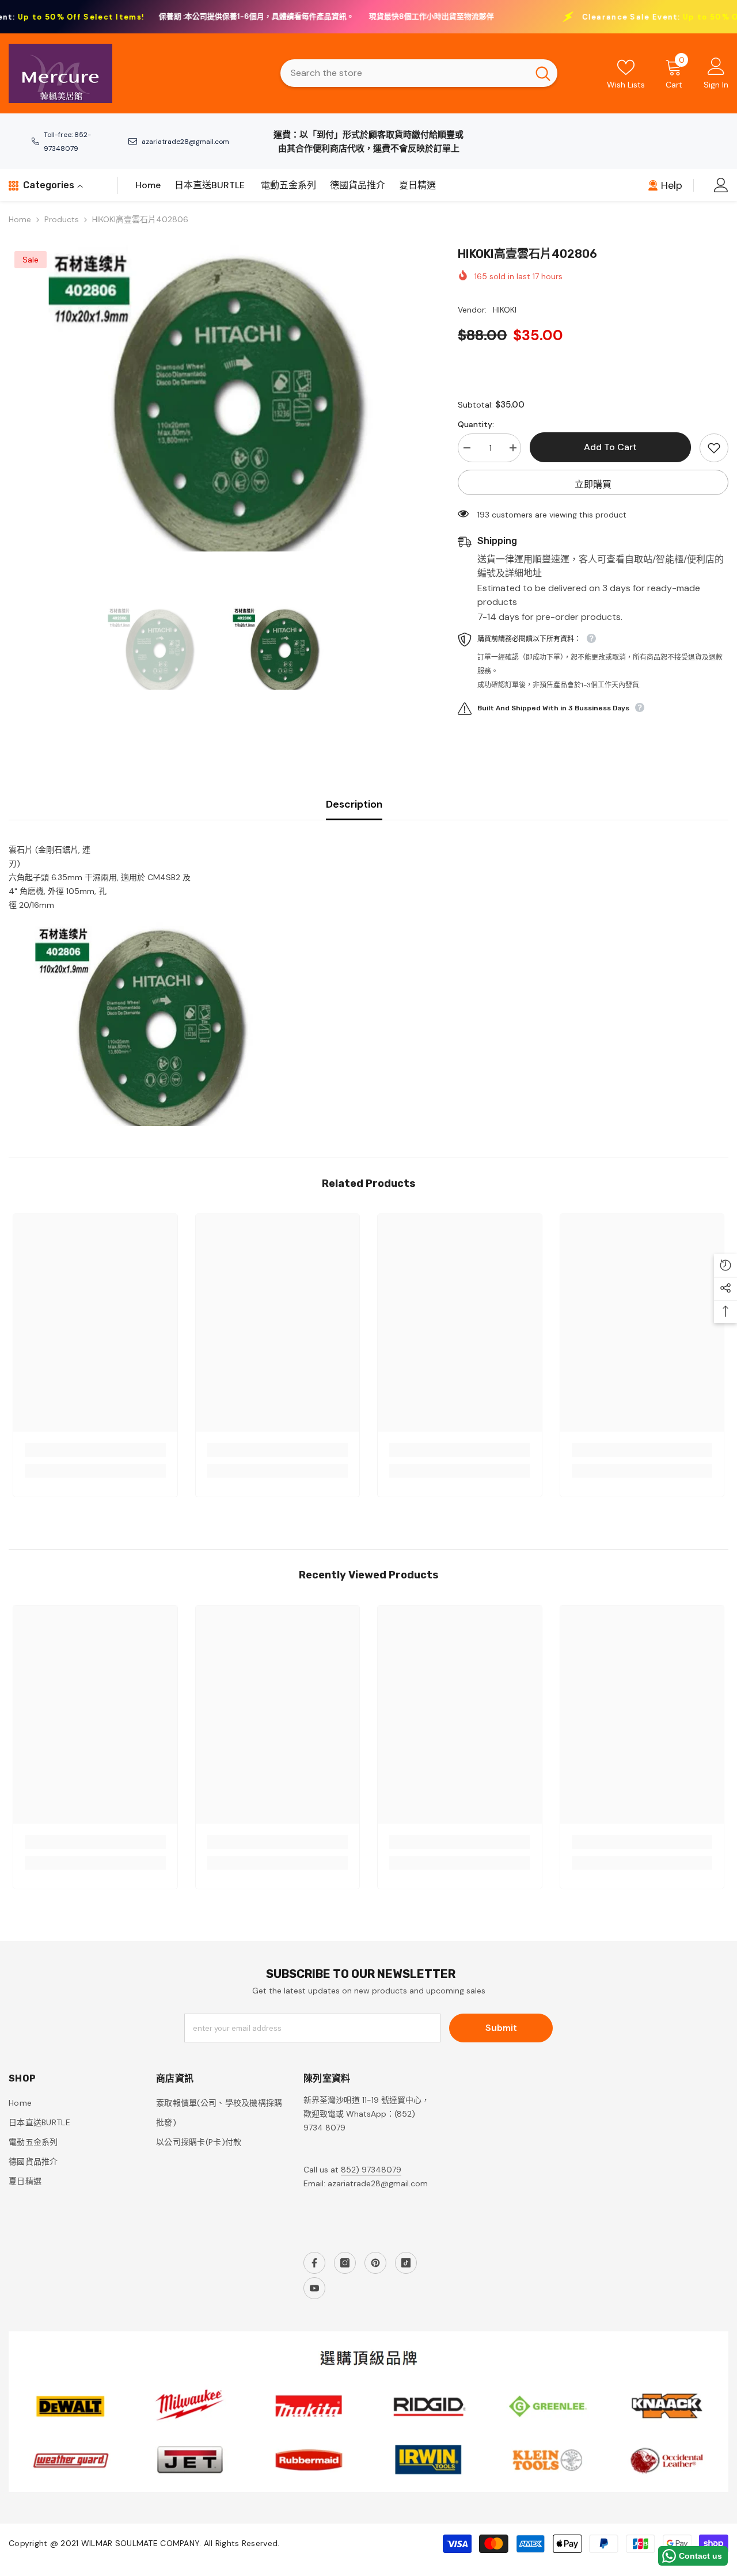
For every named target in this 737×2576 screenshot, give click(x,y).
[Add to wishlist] (714, 448)
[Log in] (721, 185)
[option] (216, 399)
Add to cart (610, 447)
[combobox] (404, 73)
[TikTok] (406, 2263)
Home (20, 219)
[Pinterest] (375, 2263)
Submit (501, 2028)
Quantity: (476, 424)
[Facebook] (314, 2263)
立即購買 (593, 484)
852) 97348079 (371, 2170)
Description (354, 804)
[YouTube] (314, 2288)
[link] (95, 1450)
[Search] (419, 73)
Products (62, 219)
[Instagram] (345, 2263)
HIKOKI (505, 310)
